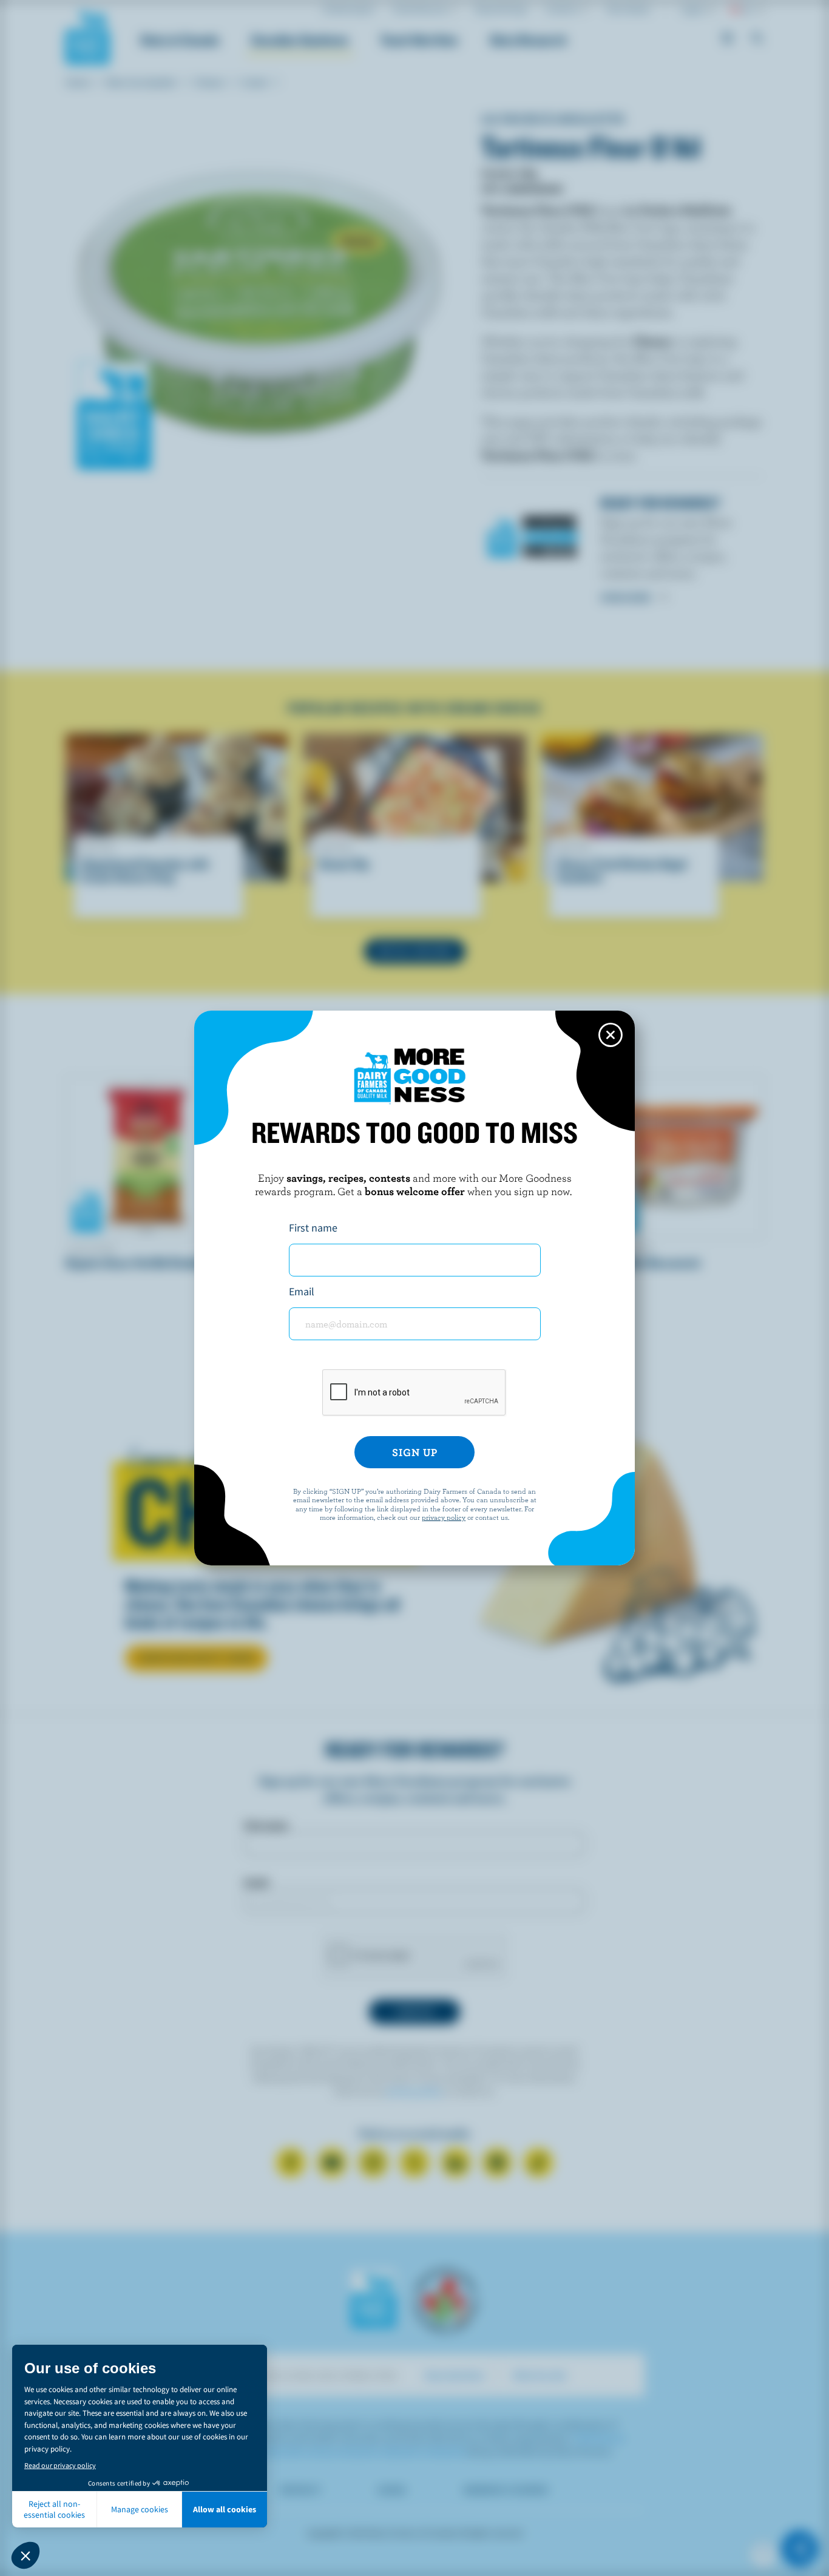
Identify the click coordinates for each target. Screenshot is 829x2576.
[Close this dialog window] (611, 1035)
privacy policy (444, 1517)
